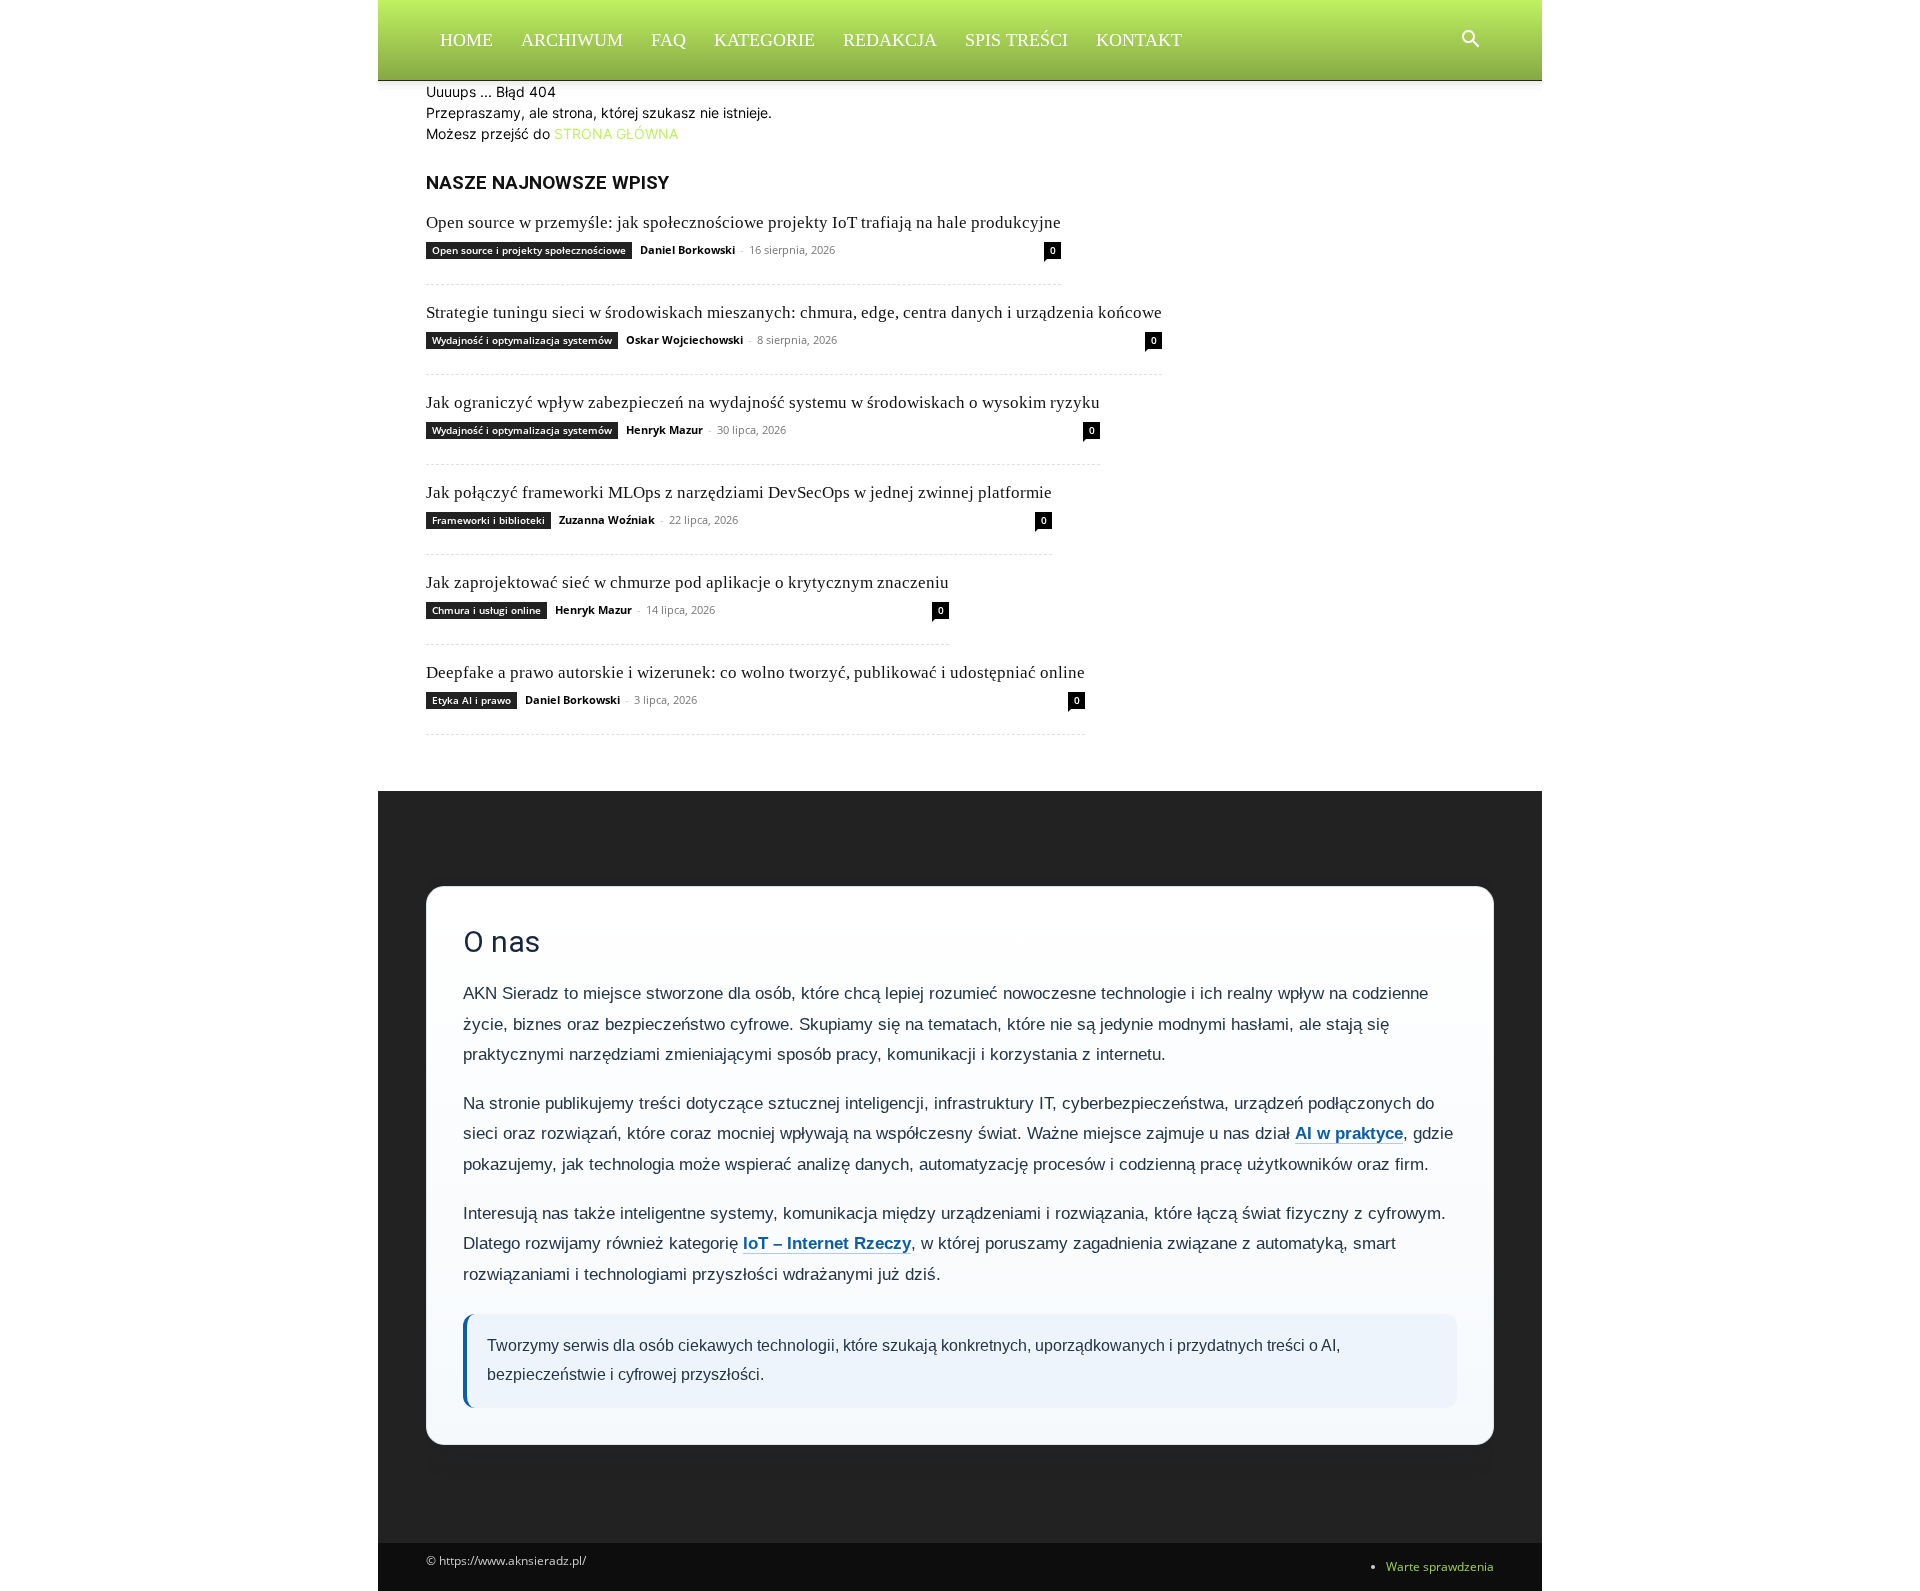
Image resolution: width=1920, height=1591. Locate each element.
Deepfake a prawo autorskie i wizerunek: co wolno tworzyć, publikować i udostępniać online (755, 672)
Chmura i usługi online (486, 610)
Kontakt (1139, 40)
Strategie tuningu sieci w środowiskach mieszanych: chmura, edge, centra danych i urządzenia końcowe (794, 312)
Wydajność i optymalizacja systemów (522, 340)
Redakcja (890, 40)
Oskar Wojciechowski (684, 339)
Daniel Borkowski (687, 249)
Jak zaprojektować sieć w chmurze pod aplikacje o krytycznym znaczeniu (687, 582)
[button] (1470, 41)
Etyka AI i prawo (471, 700)
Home (466, 40)
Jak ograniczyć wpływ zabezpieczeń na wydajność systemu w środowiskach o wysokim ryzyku (763, 402)
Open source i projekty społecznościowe (529, 250)
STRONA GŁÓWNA (616, 133)
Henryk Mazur (664, 429)
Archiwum (572, 40)
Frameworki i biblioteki (488, 520)
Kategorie (764, 40)
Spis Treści (1016, 40)
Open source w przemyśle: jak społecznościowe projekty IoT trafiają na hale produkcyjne (743, 222)
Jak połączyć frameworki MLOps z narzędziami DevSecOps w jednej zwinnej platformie (739, 492)
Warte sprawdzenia (1440, 1566)
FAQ (668, 40)
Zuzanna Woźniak (607, 519)
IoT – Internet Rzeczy (827, 1243)
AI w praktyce (1349, 1133)
